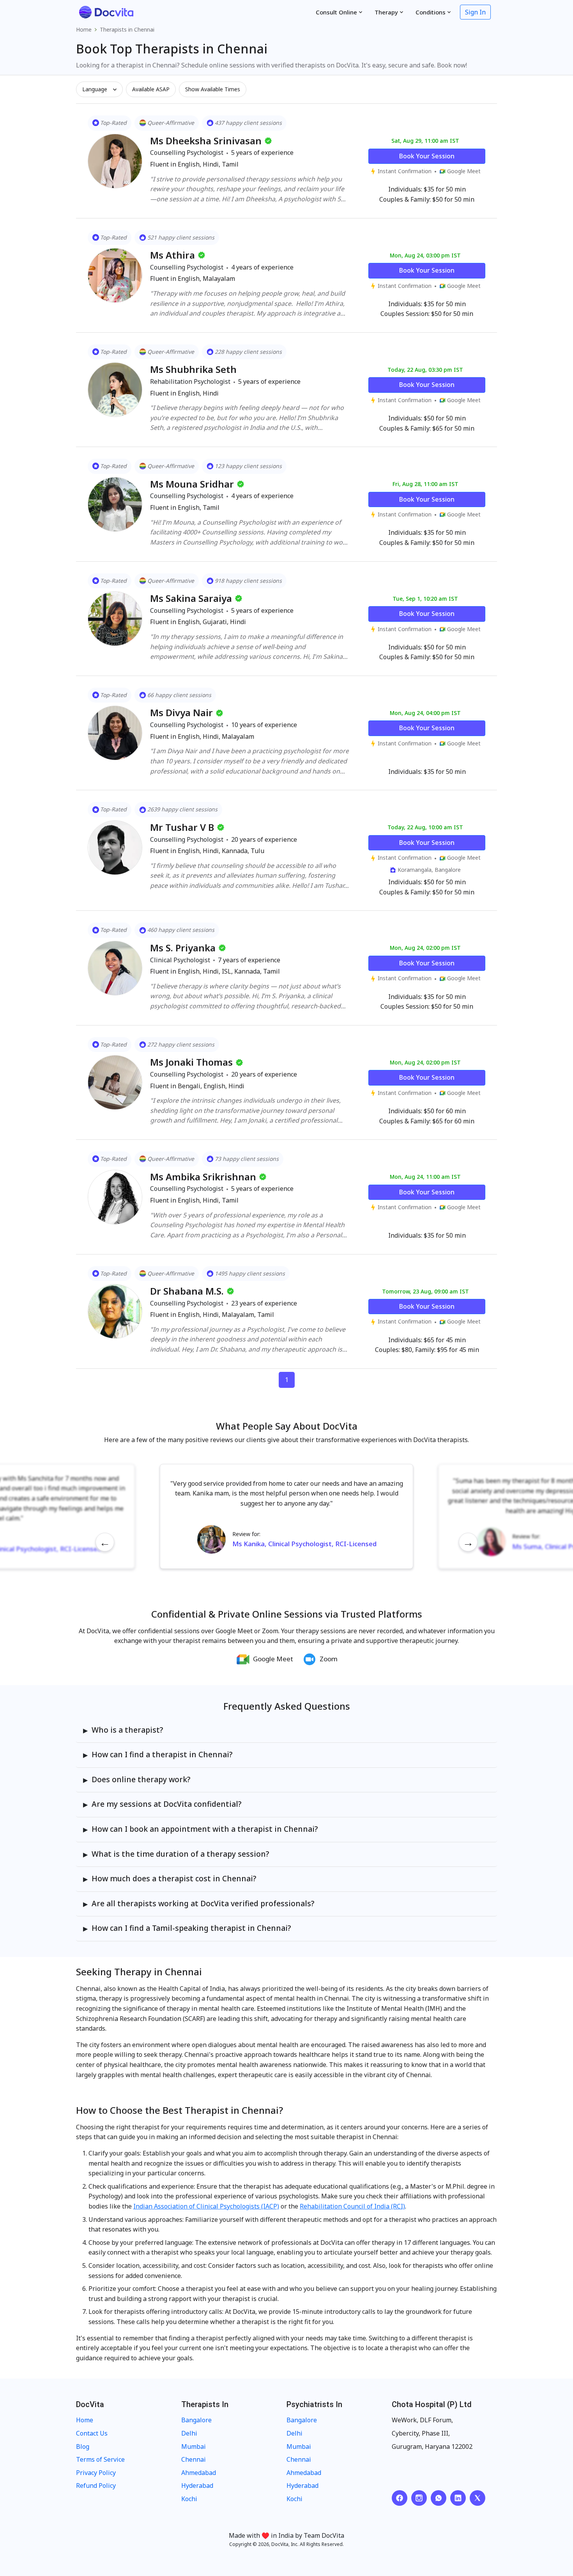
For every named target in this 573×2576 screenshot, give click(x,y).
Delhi (189, 2433)
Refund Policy (96, 2486)
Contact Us (92, 2433)
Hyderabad (197, 2486)
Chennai (194, 2459)
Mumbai (194, 2446)
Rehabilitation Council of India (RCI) (352, 2206)
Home (84, 29)
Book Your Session (427, 156)
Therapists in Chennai (127, 29)
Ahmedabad (199, 2473)
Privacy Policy (96, 2473)
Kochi (189, 2499)
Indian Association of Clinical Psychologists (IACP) (206, 2206)
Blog (83, 2446)
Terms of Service (100, 2459)
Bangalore (196, 2420)
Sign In (475, 12)
